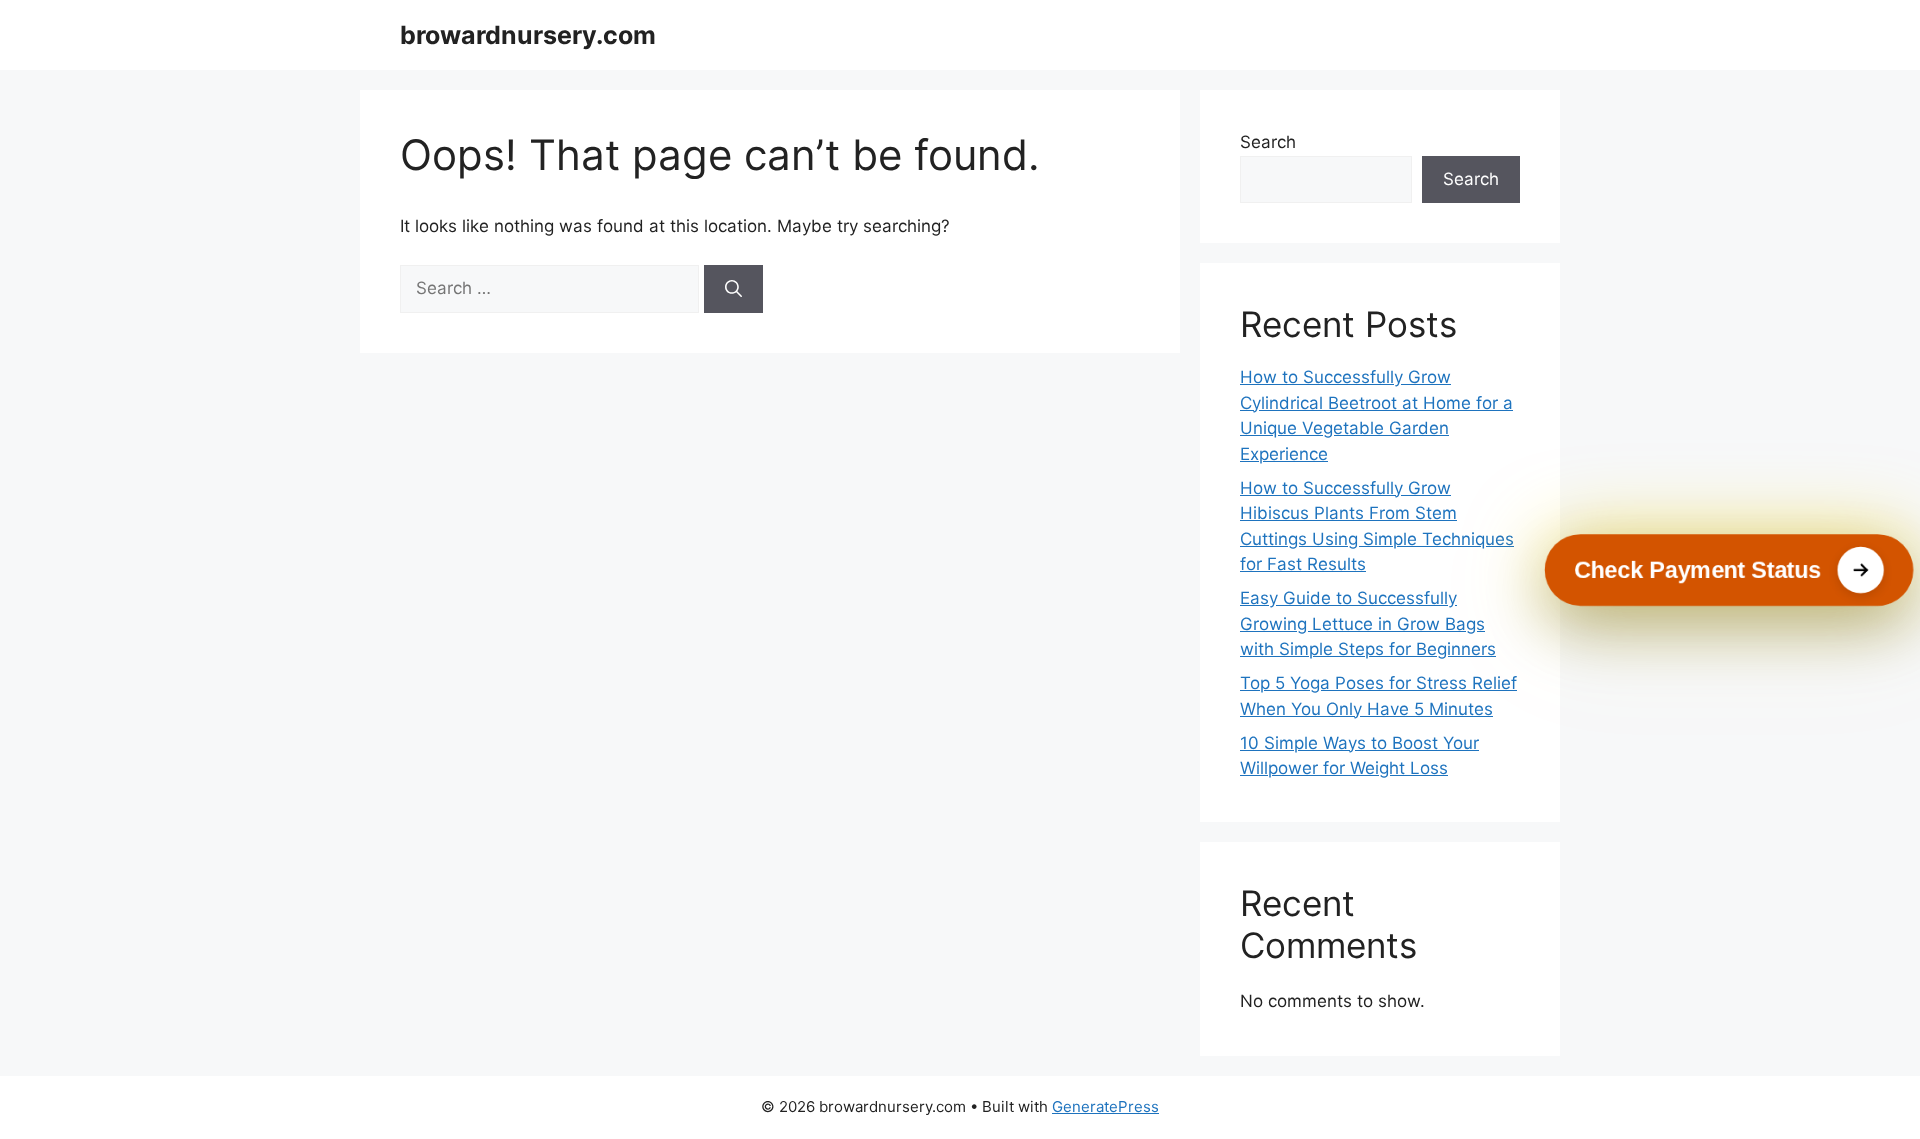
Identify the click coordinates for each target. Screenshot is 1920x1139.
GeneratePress (1105, 1106)
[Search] (733, 289)
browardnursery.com (528, 35)
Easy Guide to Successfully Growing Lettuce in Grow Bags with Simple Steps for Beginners (1368, 623)
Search (1268, 142)
